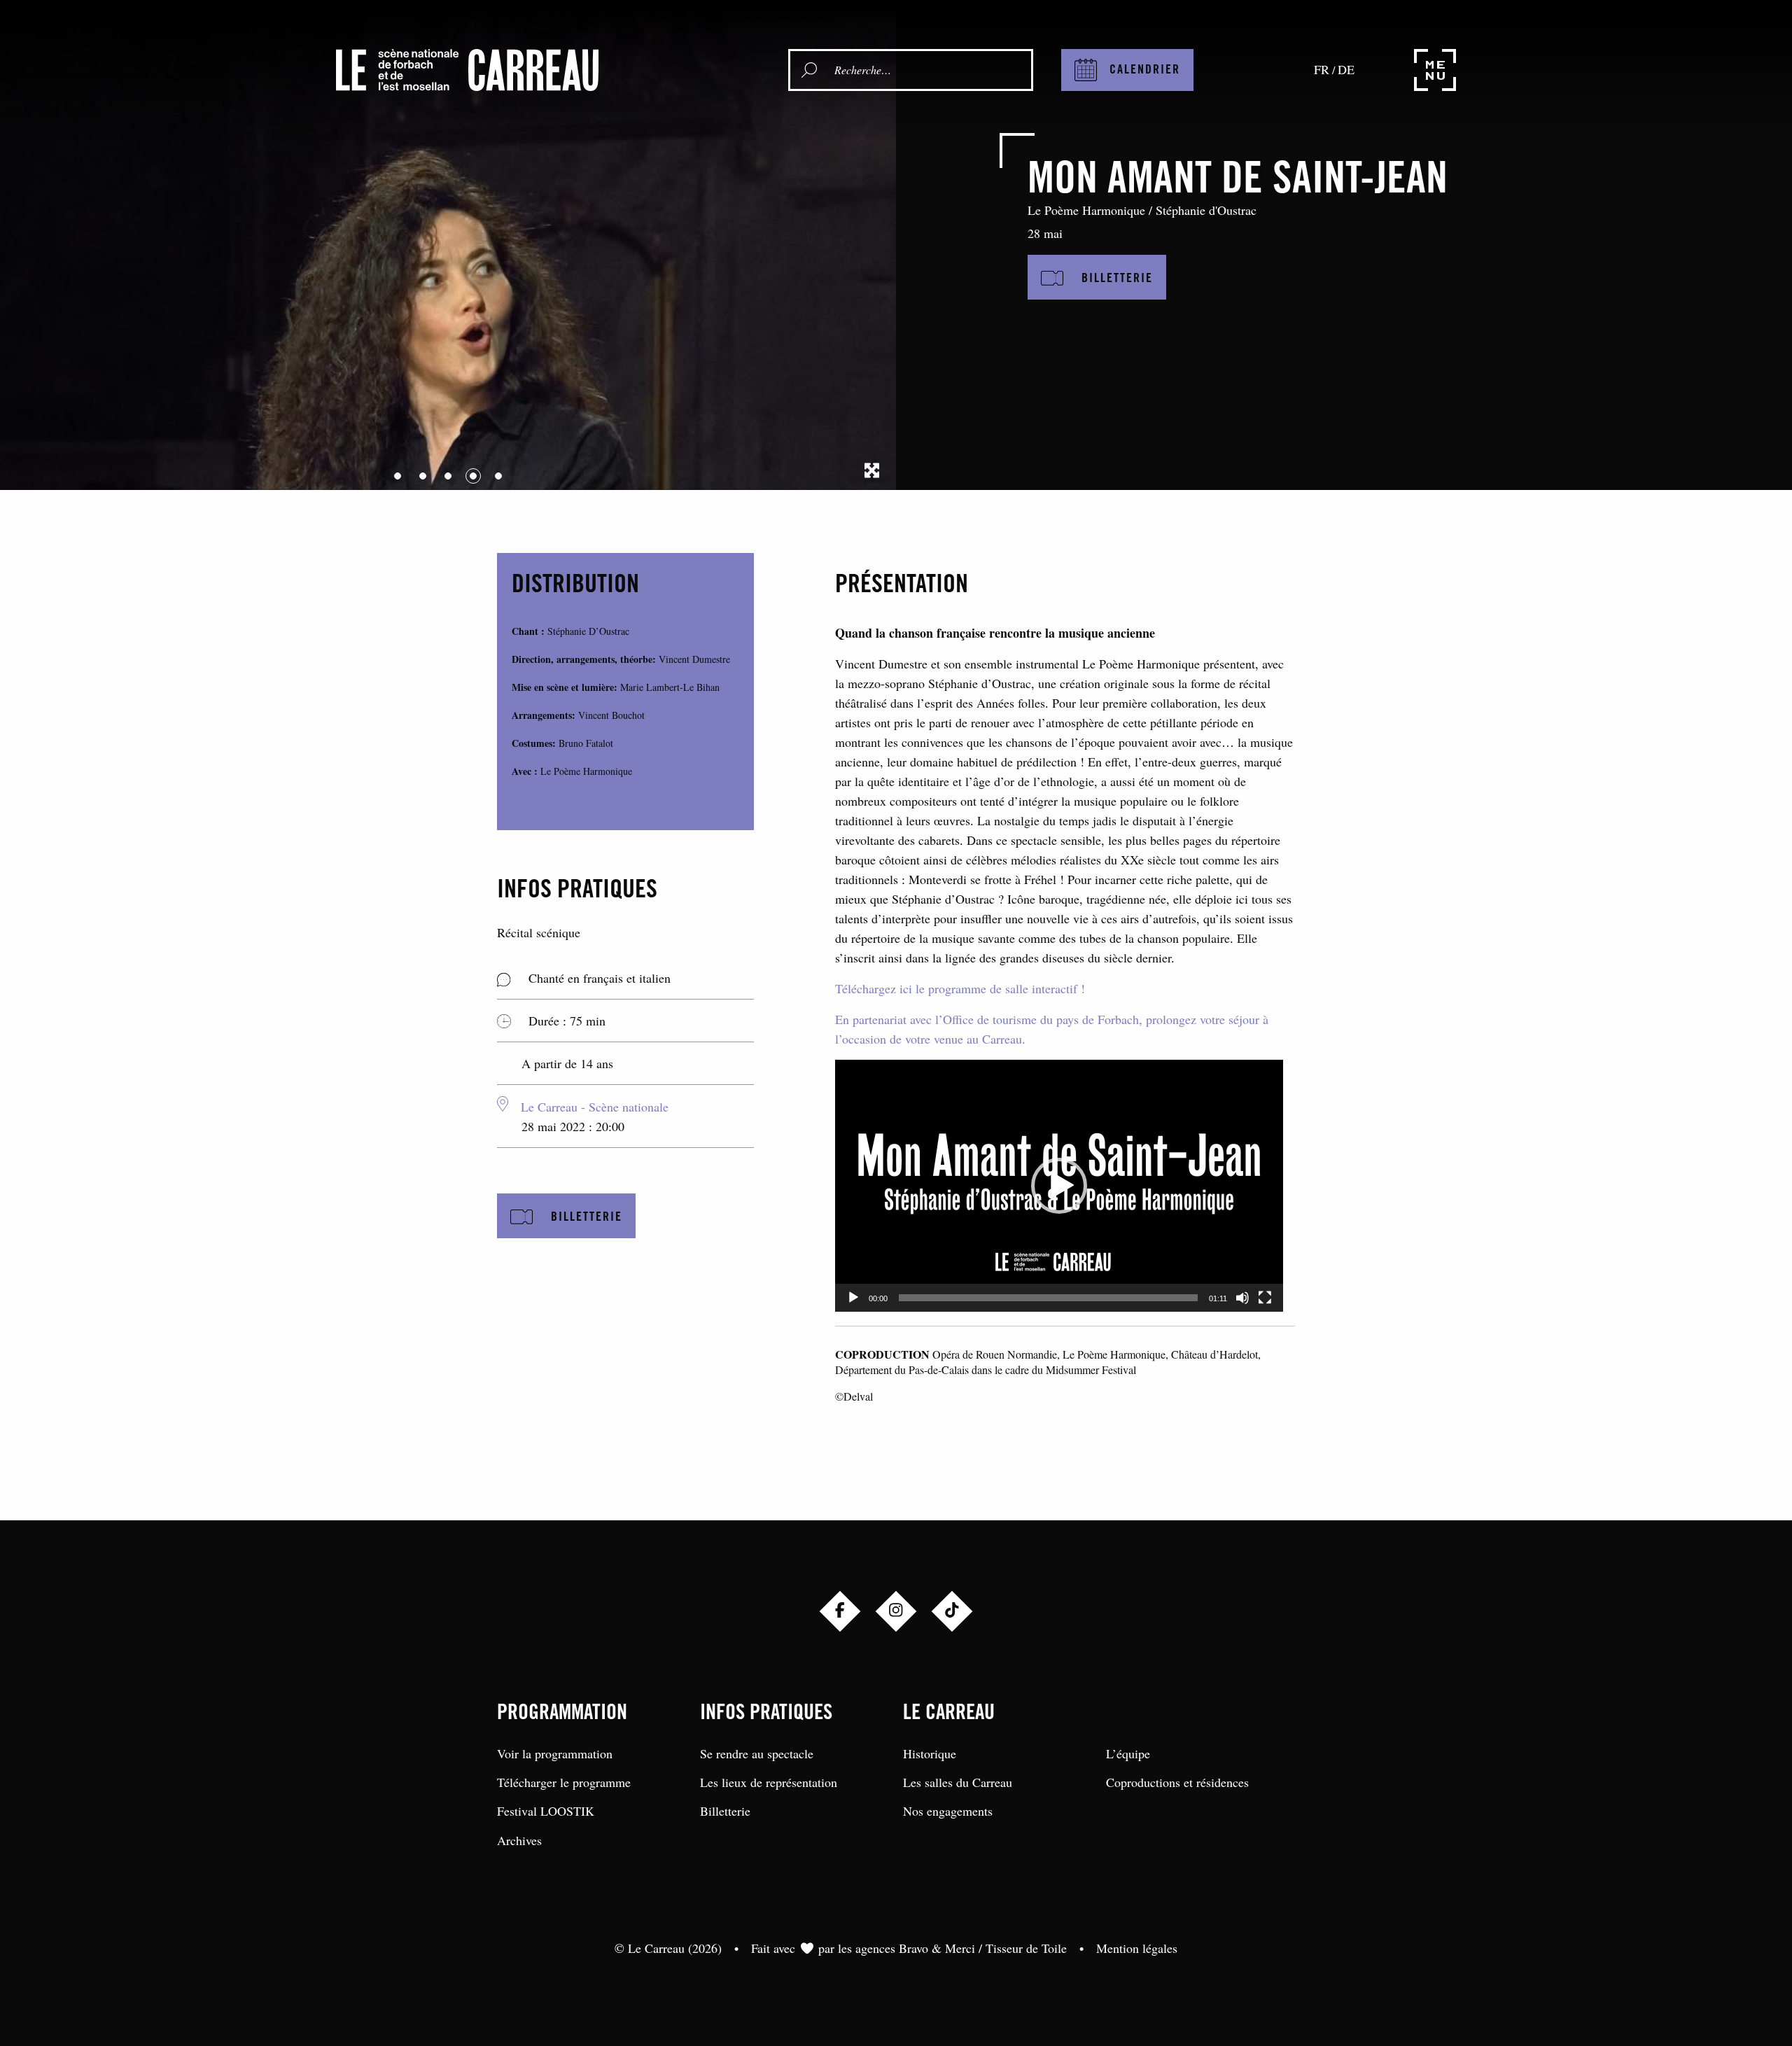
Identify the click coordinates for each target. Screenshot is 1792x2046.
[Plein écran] (1265, 1298)
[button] (1059, 1186)
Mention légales (1137, 1948)
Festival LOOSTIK (546, 1811)
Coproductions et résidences (1177, 1782)
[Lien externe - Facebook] (840, 1611)
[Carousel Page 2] (423, 476)
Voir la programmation (555, 1753)
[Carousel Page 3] (448, 476)
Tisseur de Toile (1026, 1948)
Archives (519, 1840)
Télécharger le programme (564, 1782)
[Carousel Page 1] (398, 476)
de (1346, 69)
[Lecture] (853, 1298)
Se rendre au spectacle (757, 1753)
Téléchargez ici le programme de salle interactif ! (960, 988)
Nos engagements (948, 1811)
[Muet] (1242, 1298)
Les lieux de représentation (769, 1782)
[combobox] (930, 70)
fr (1322, 69)
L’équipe (1128, 1753)
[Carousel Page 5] (498, 476)
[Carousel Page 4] (473, 476)
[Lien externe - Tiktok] (952, 1611)
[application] (1059, 1186)
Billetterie (725, 1811)
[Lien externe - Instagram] (896, 1611)
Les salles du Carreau (958, 1782)
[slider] (1048, 1298)
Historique (930, 1753)
